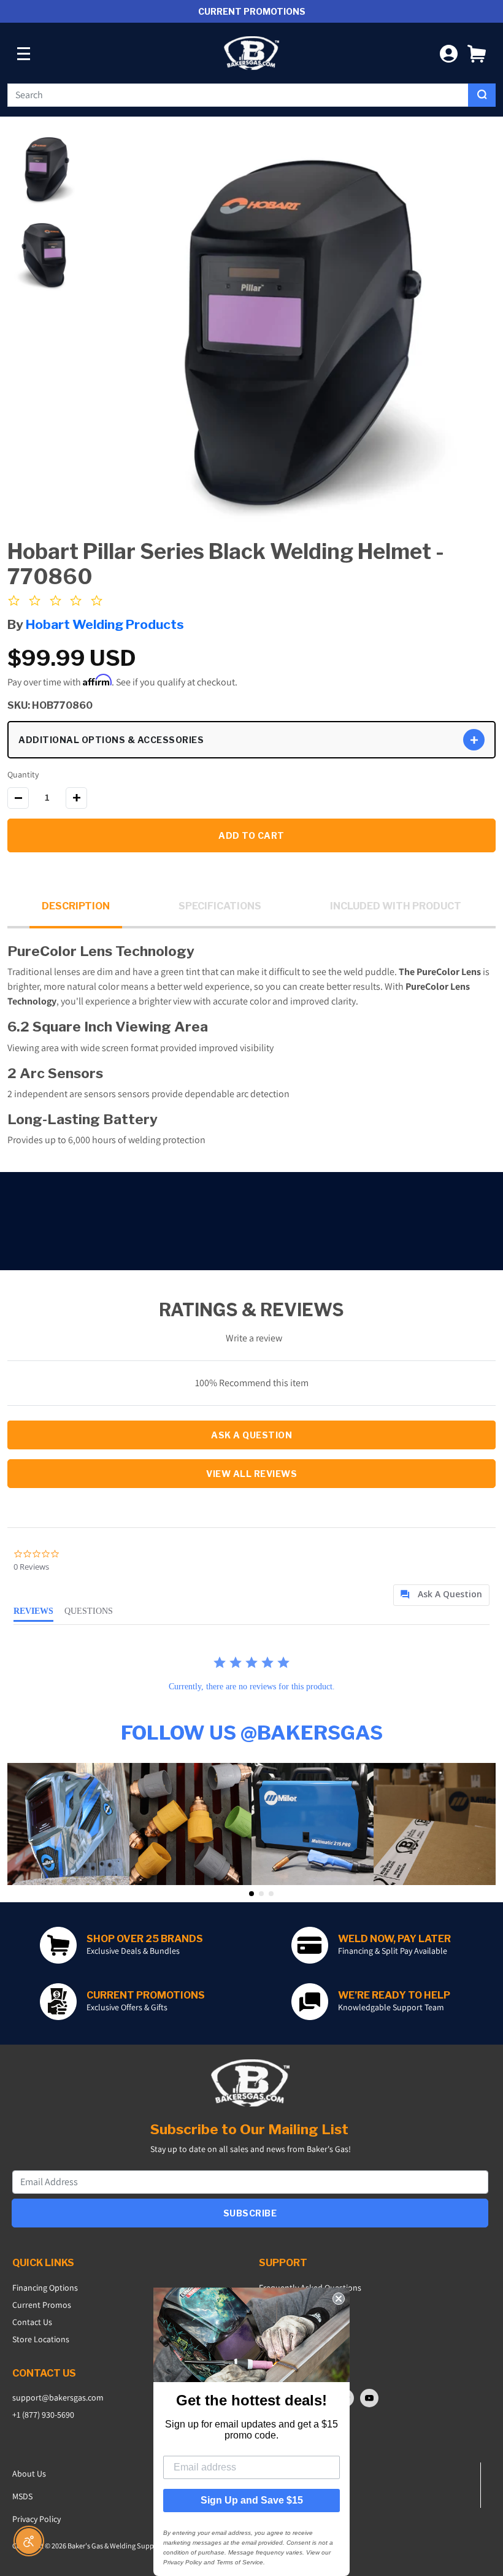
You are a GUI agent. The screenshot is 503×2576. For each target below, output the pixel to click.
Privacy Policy (36, 2519)
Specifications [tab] (220, 906)
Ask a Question (251, 1435)
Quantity (23, 774)
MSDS (22, 2496)
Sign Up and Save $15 (252, 2500)
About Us (29, 2474)
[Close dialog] (339, 2299)
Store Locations (41, 2339)
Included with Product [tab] (396, 906)
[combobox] (238, 95)
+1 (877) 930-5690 (43, 2415)
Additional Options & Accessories (111, 740)
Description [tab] (76, 906)
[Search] (482, 95)
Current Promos (42, 2305)
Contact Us (32, 2322)
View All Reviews (251, 1474)
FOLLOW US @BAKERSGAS (252, 1733)
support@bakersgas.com (58, 2397)
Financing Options (45, 2288)
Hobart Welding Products (105, 624)
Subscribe (250, 2213)
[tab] (441, 1595)
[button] (477, 53)
